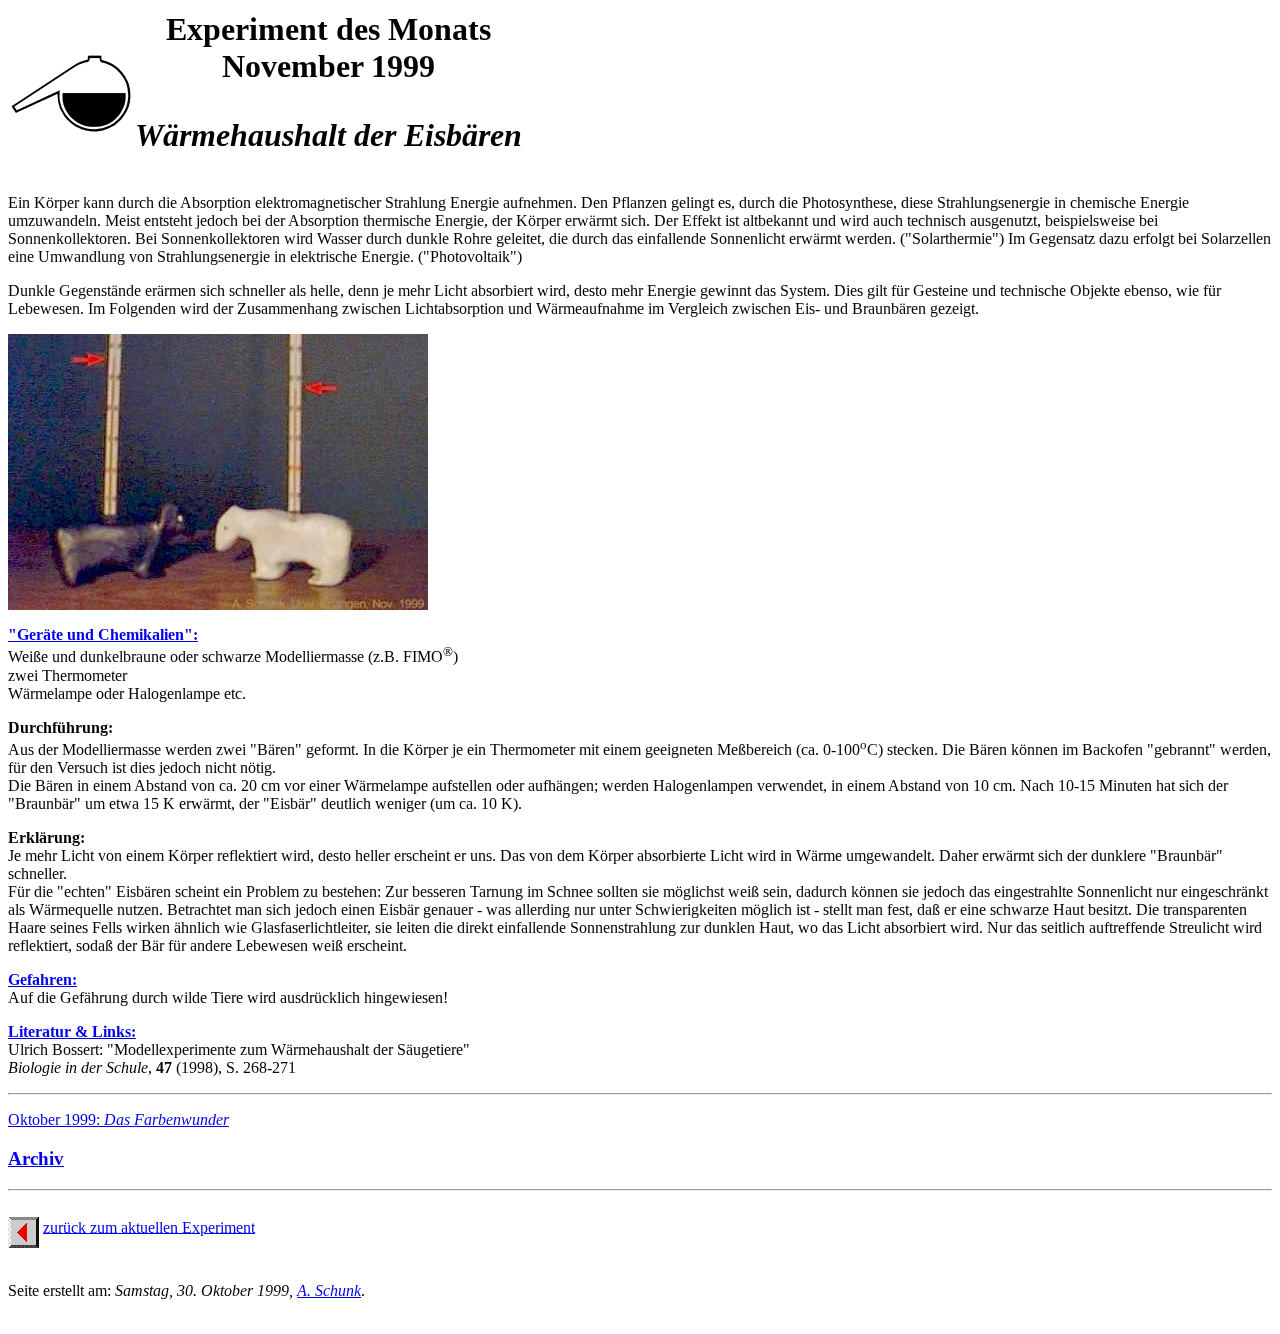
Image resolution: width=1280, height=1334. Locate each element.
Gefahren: (42, 979)
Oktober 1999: (118, 1119)
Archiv (36, 1158)
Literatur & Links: (72, 1031)
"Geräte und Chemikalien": (103, 634)
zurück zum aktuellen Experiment (149, 1226)
